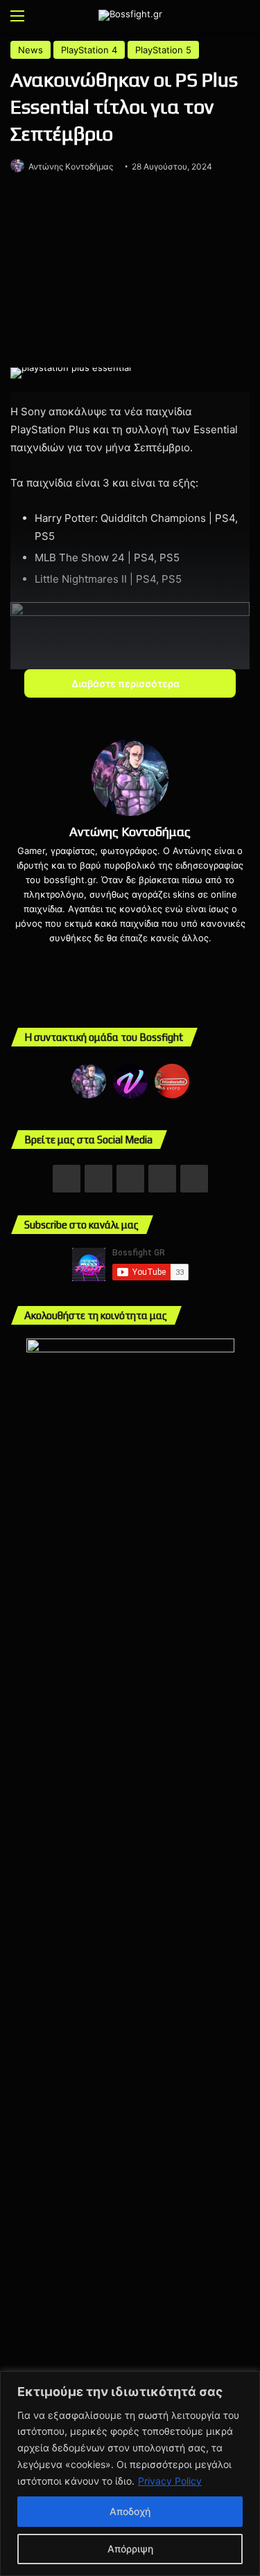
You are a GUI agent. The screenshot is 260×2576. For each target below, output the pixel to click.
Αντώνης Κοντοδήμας (71, 166)
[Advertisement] (130, 273)
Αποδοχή (130, 2511)
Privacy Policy (170, 2481)
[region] (130, 2474)
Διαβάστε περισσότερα (127, 683)
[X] (140, 961)
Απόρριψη (130, 2549)
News (31, 50)
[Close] (245, 2383)
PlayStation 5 (163, 50)
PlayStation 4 (89, 50)
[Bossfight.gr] (130, 15)
